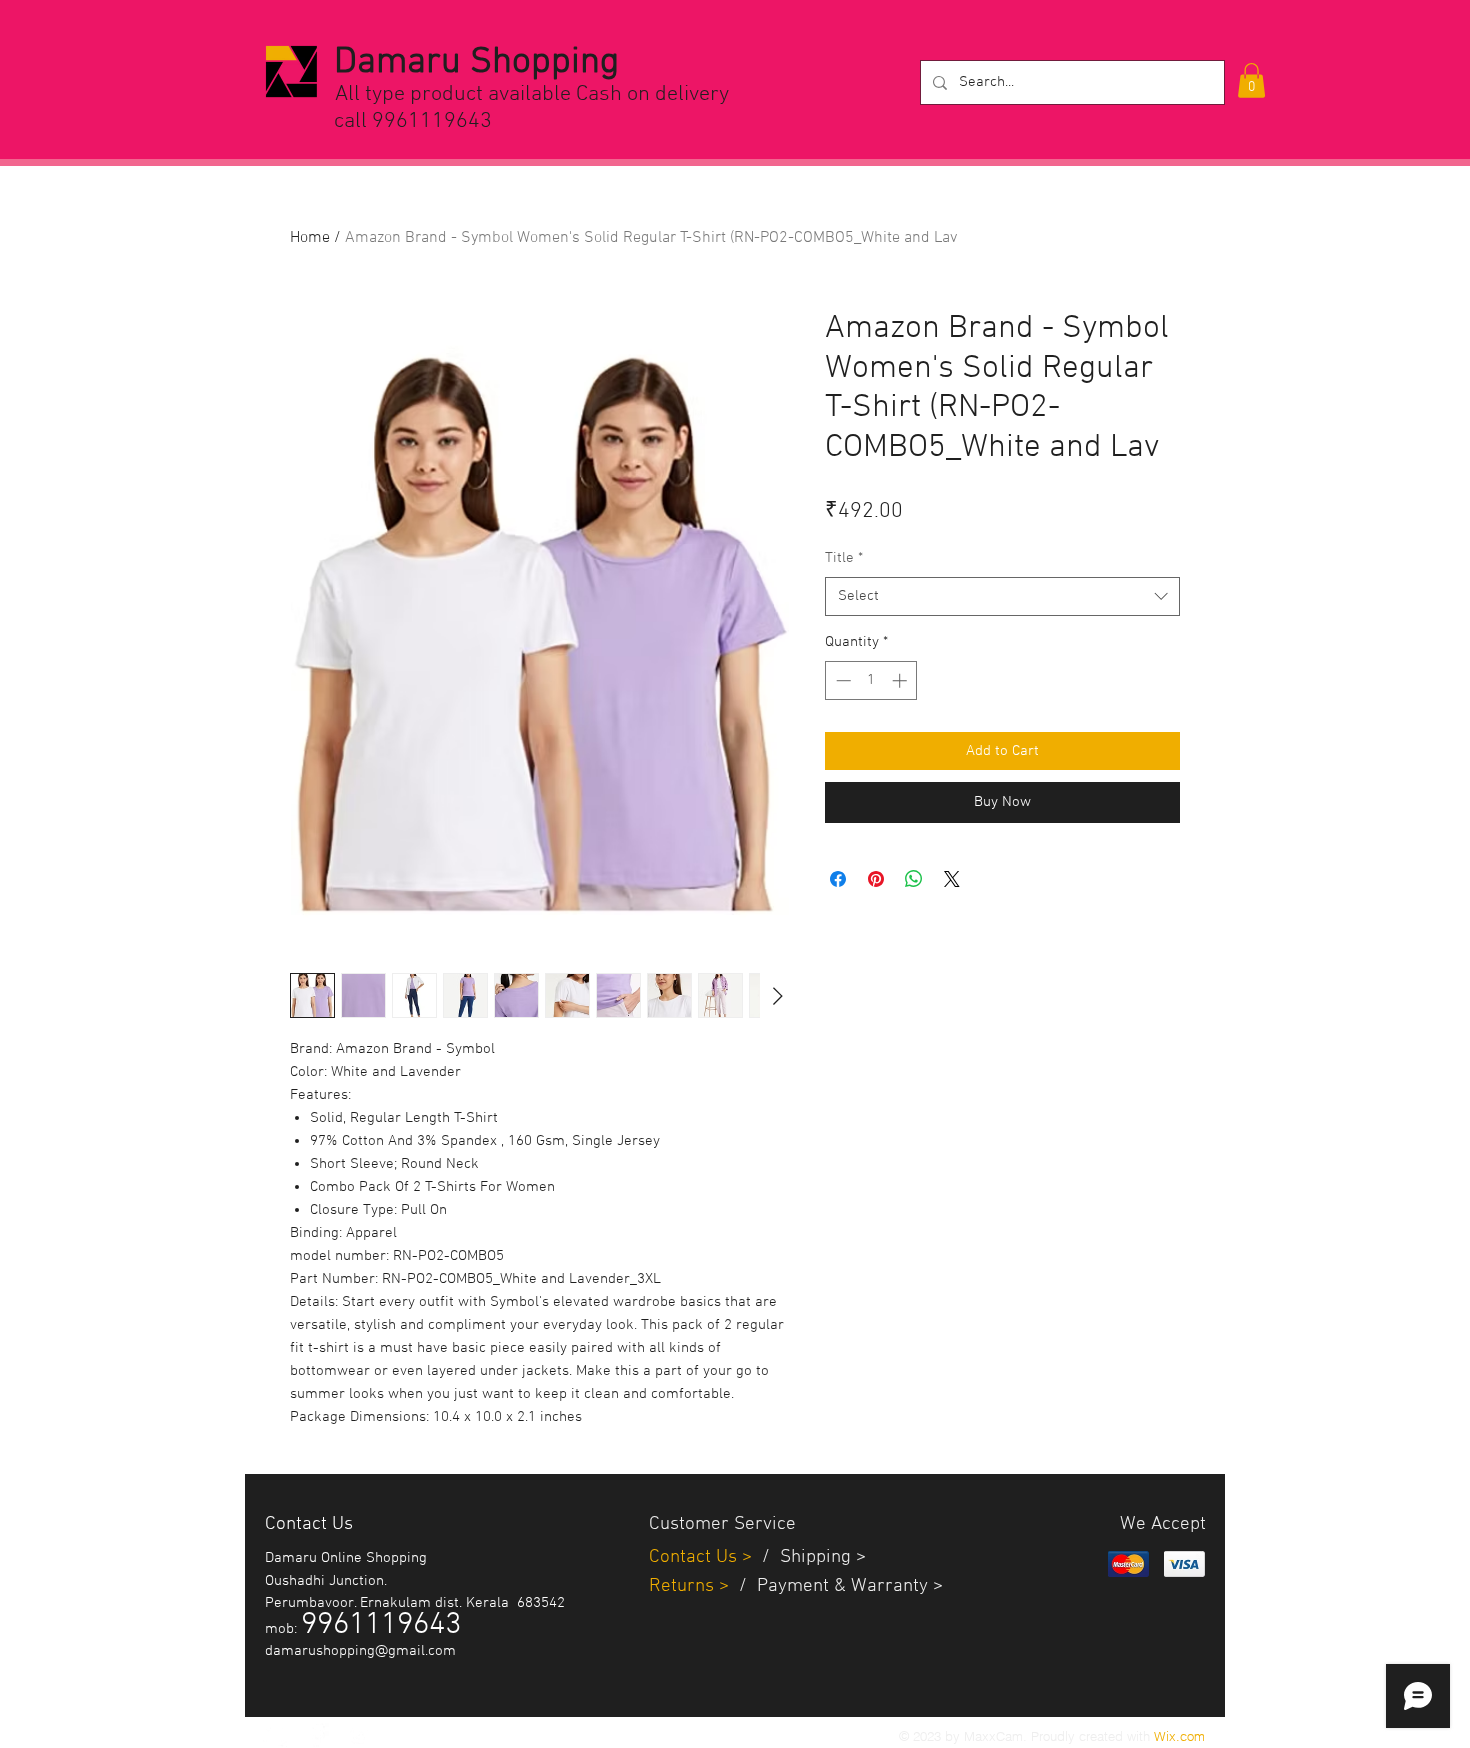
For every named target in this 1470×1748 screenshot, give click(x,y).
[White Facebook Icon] (317, 1735)
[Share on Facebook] (838, 879)
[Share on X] (952, 879)
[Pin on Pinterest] (876, 879)
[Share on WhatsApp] (914, 879)
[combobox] (1002, 596)
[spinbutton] (871, 680)
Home (310, 238)
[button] (1251, 80)
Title (844, 558)
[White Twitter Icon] (275, 1735)
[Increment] (901, 680)
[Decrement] (841, 680)
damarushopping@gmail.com (360, 1651)
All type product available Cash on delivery (532, 94)
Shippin (810, 1557)
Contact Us (695, 1557)
